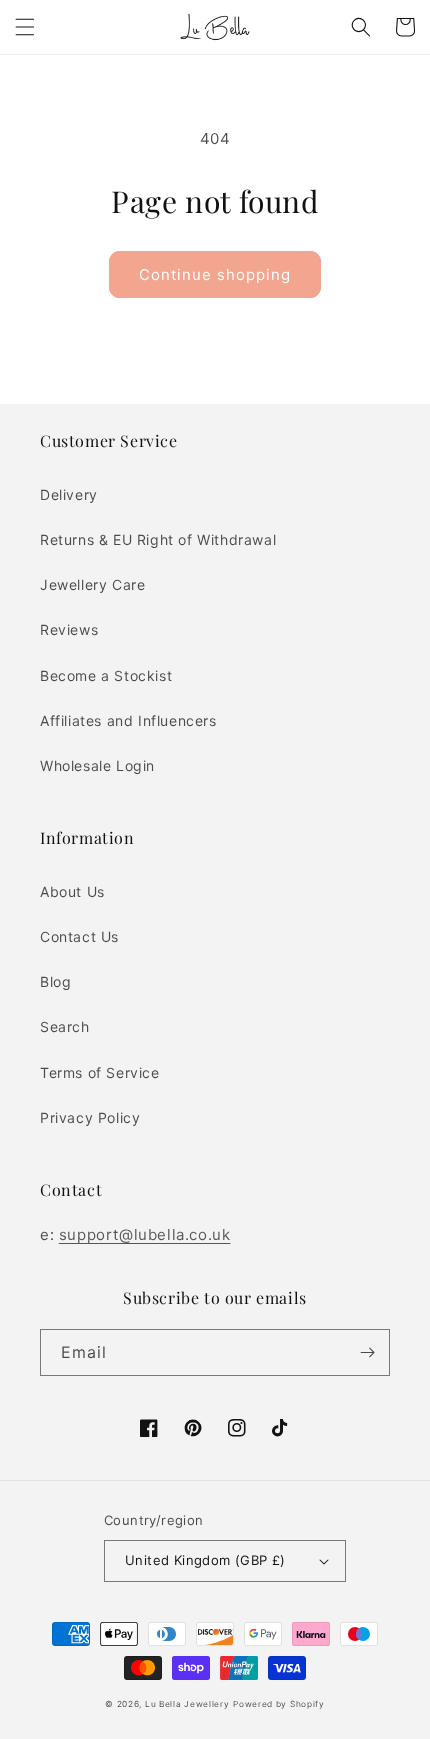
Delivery (69, 494)
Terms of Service (100, 1072)
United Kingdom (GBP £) (205, 1560)
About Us (72, 891)
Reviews (69, 629)
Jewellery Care (92, 584)
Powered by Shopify (279, 1704)
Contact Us (79, 936)
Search (65, 1026)
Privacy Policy (90, 1117)
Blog (55, 981)
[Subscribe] (367, 1352)
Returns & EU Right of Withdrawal (158, 539)
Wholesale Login (97, 765)
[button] (25, 27)
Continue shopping (215, 274)
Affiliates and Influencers (128, 720)
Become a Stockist (106, 675)
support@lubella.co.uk (145, 1234)
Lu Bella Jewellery (187, 1704)
